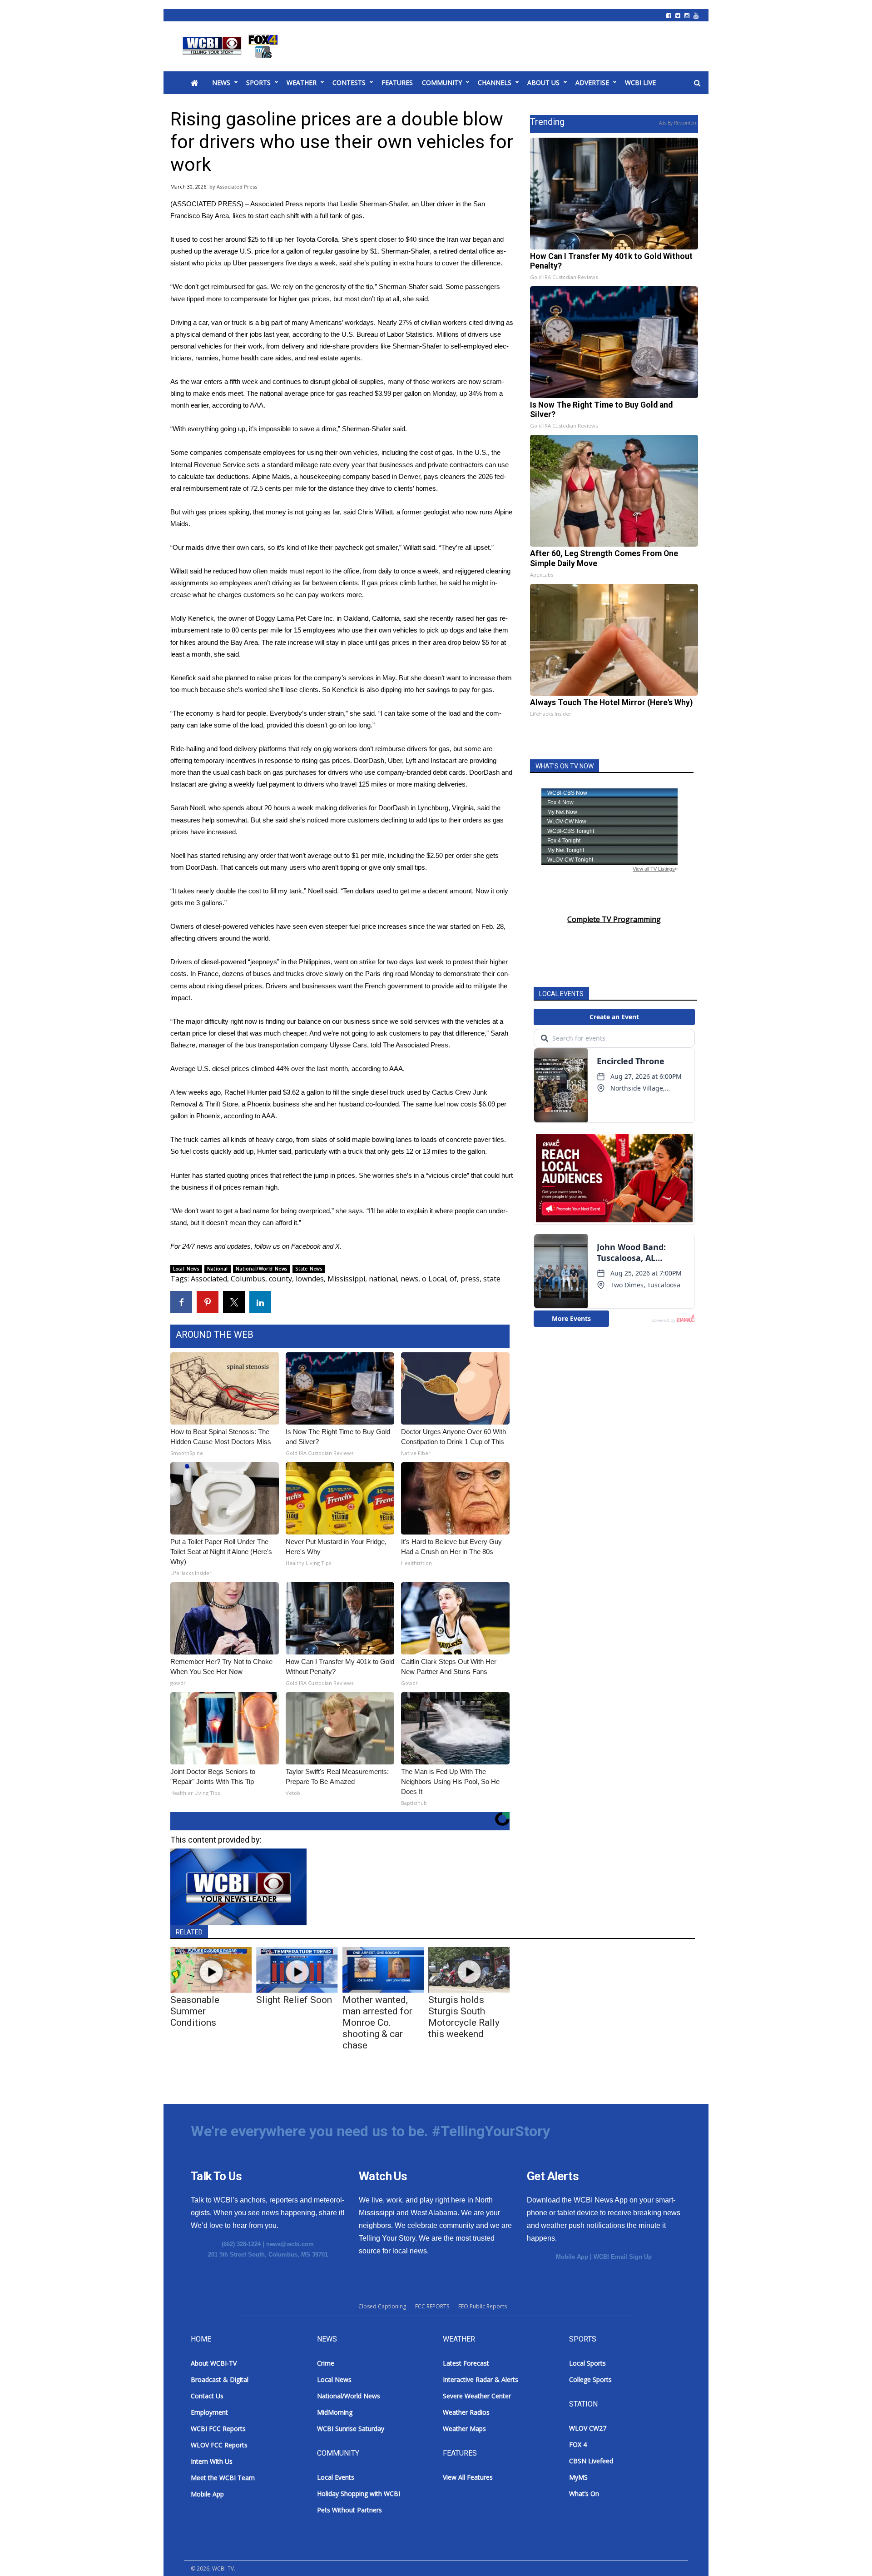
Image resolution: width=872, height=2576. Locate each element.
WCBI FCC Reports (218, 2429)
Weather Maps (464, 2429)
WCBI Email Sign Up (623, 2257)
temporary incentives (225, 760)
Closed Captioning (382, 2306)
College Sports (590, 2379)
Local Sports (587, 2363)
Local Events (336, 2477)
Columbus (248, 1279)
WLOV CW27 (588, 2428)
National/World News (262, 1269)
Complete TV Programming (614, 919)
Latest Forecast (466, 2363)
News (221, 82)
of (453, 1279)
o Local (434, 1279)
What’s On (584, 2494)
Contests (349, 82)
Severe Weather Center (477, 2396)
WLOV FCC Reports (219, 2445)
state (492, 1279)
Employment (209, 2412)
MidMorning (335, 2412)
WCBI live (640, 82)
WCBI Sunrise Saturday (351, 2429)
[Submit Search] (697, 83)
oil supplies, (368, 381)
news (409, 1279)
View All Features (468, 2477)
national (383, 1279)
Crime (326, 2363)
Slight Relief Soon (294, 2000)
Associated (209, 1279)
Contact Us (207, 2396)
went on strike (355, 962)
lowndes (310, 1279)
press (470, 1279)
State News (309, 1269)
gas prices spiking (223, 512)
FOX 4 (578, 2444)
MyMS (578, 2477)
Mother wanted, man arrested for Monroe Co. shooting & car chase (377, 2023)
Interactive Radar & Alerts (481, 2379)
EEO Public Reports (483, 2306)
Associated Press (237, 187)
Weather (302, 82)
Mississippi (346, 1279)
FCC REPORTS (432, 2306)
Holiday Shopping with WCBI (359, 2494)
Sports (258, 82)
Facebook (306, 1246)
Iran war (459, 239)
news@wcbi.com (290, 2244)
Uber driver (437, 204)
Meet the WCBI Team (223, 2478)
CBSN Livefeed (591, 2461)
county (280, 1279)
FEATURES (397, 82)
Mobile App (572, 2257)
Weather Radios (466, 2412)
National (218, 1269)
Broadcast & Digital (220, 2379)
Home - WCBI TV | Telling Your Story (232, 46)
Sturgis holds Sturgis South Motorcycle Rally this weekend (464, 2017)
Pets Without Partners (349, 2510)
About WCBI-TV (214, 2363)
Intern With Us (212, 2461)
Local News (186, 1269)
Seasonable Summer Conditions (195, 2011)
